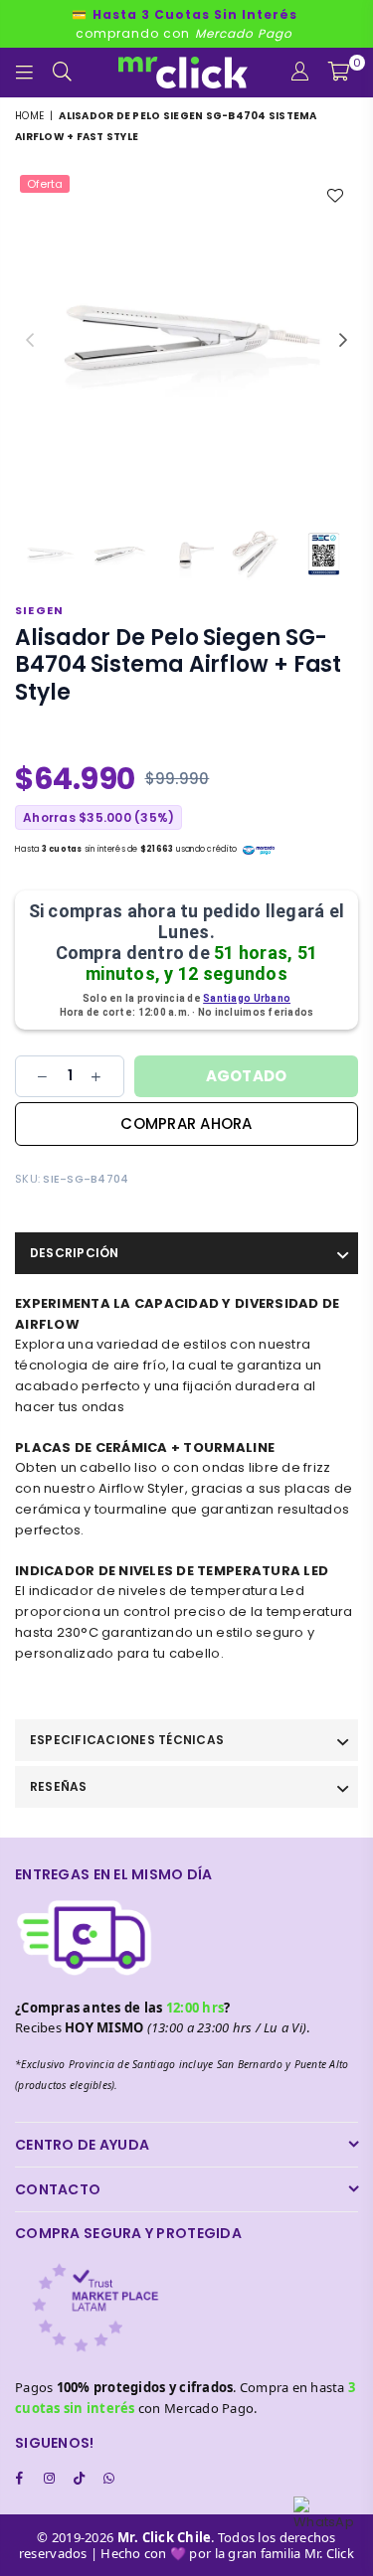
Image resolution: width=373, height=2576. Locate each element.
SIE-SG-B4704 (86, 1179)
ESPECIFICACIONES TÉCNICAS (127, 1740)
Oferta (45, 184)
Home (29, 116)
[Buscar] (63, 73)
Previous (30, 341)
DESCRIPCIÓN (75, 1253)
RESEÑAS (59, 1786)
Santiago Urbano (247, 998)
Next (343, 341)
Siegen (39, 610)
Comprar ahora (186, 1124)
